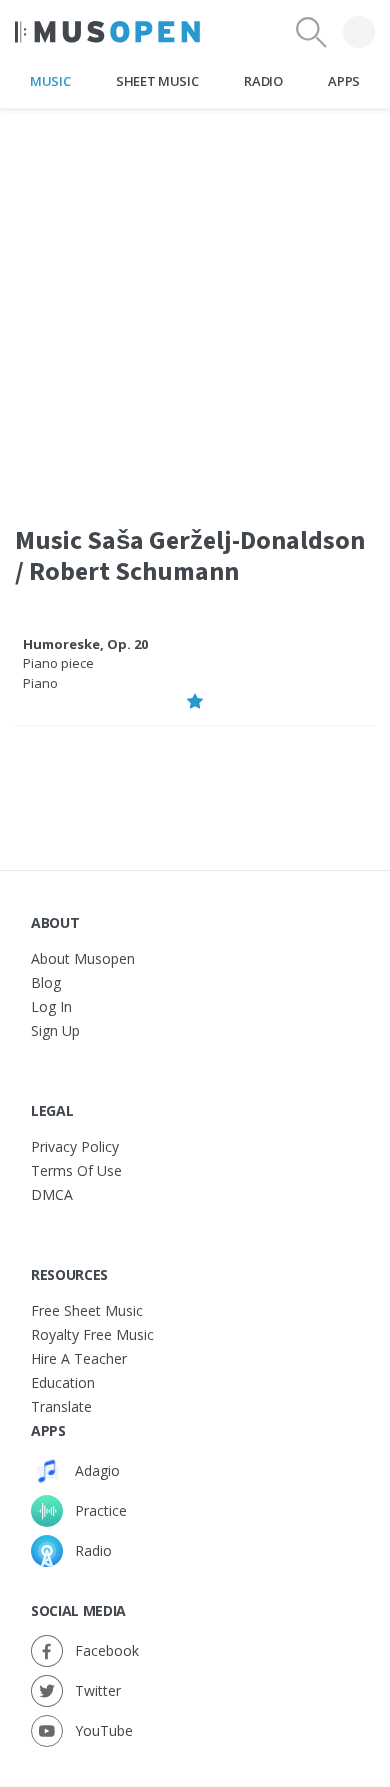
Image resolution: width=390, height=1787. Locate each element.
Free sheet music (87, 1310)
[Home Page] (107, 32)
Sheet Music (157, 81)
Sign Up (55, 1030)
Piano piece (58, 663)
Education (63, 1382)
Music (50, 81)
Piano (40, 683)
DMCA (52, 1194)
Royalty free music (92, 1334)
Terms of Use (76, 1170)
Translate (61, 1406)
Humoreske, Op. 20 (85, 644)
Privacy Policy (75, 1146)
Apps (344, 81)
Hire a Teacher (79, 1358)
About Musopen (83, 958)
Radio (263, 81)
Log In (51, 1006)
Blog (46, 982)
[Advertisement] (195, 304)
